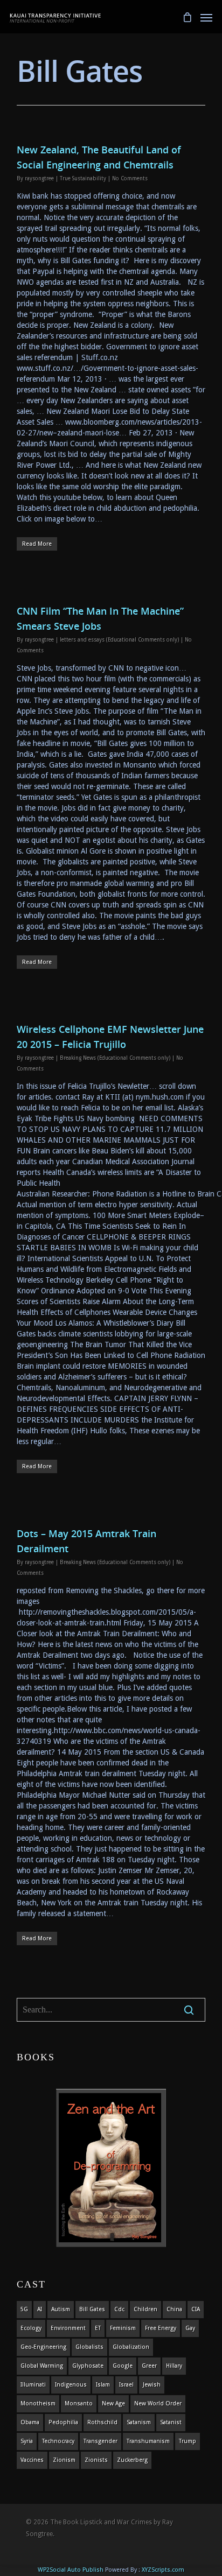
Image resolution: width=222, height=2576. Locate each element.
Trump (188, 2441)
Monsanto (79, 2403)
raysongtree (39, 178)
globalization (131, 2347)
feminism (123, 2328)
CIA (196, 2309)
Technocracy (58, 2441)
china (174, 2309)
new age (113, 2403)
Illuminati (33, 2385)
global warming (42, 2366)
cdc (119, 2309)
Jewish (152, 2385)
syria (27, 2441)
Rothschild (102, 2422)
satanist (171, 2422)
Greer (149, 2366)
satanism (139, 2422)
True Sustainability (83, 178)
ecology (31, 2328)
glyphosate (88, 2366)
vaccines (32, 2460)
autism (61, 2309)
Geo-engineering (43, 2347)
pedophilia (63, 2422)
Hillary (174, 2366)
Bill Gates (92, 2309)
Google (123, 2366)
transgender (100, 2441)
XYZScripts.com (163, 2570)
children (145, 2309)
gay (190, 2328)
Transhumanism (148, 2441)
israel (126, 2385)
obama (30, 2422)
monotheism (38, 2403)
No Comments (130, 178)
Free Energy (161, 2328)
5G (24, 2309)
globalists (89, 2347)
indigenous (71, 2385)
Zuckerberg (132, 2460)
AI (40, 2309)
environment (68, 2328)
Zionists (96, 2460)
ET (98, 2328)
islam (103, 2385)
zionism (64, 2460)
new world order (158, 2403)
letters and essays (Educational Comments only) (119, 640)
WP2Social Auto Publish (71, 2570)
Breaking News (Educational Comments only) (115, 1058)
